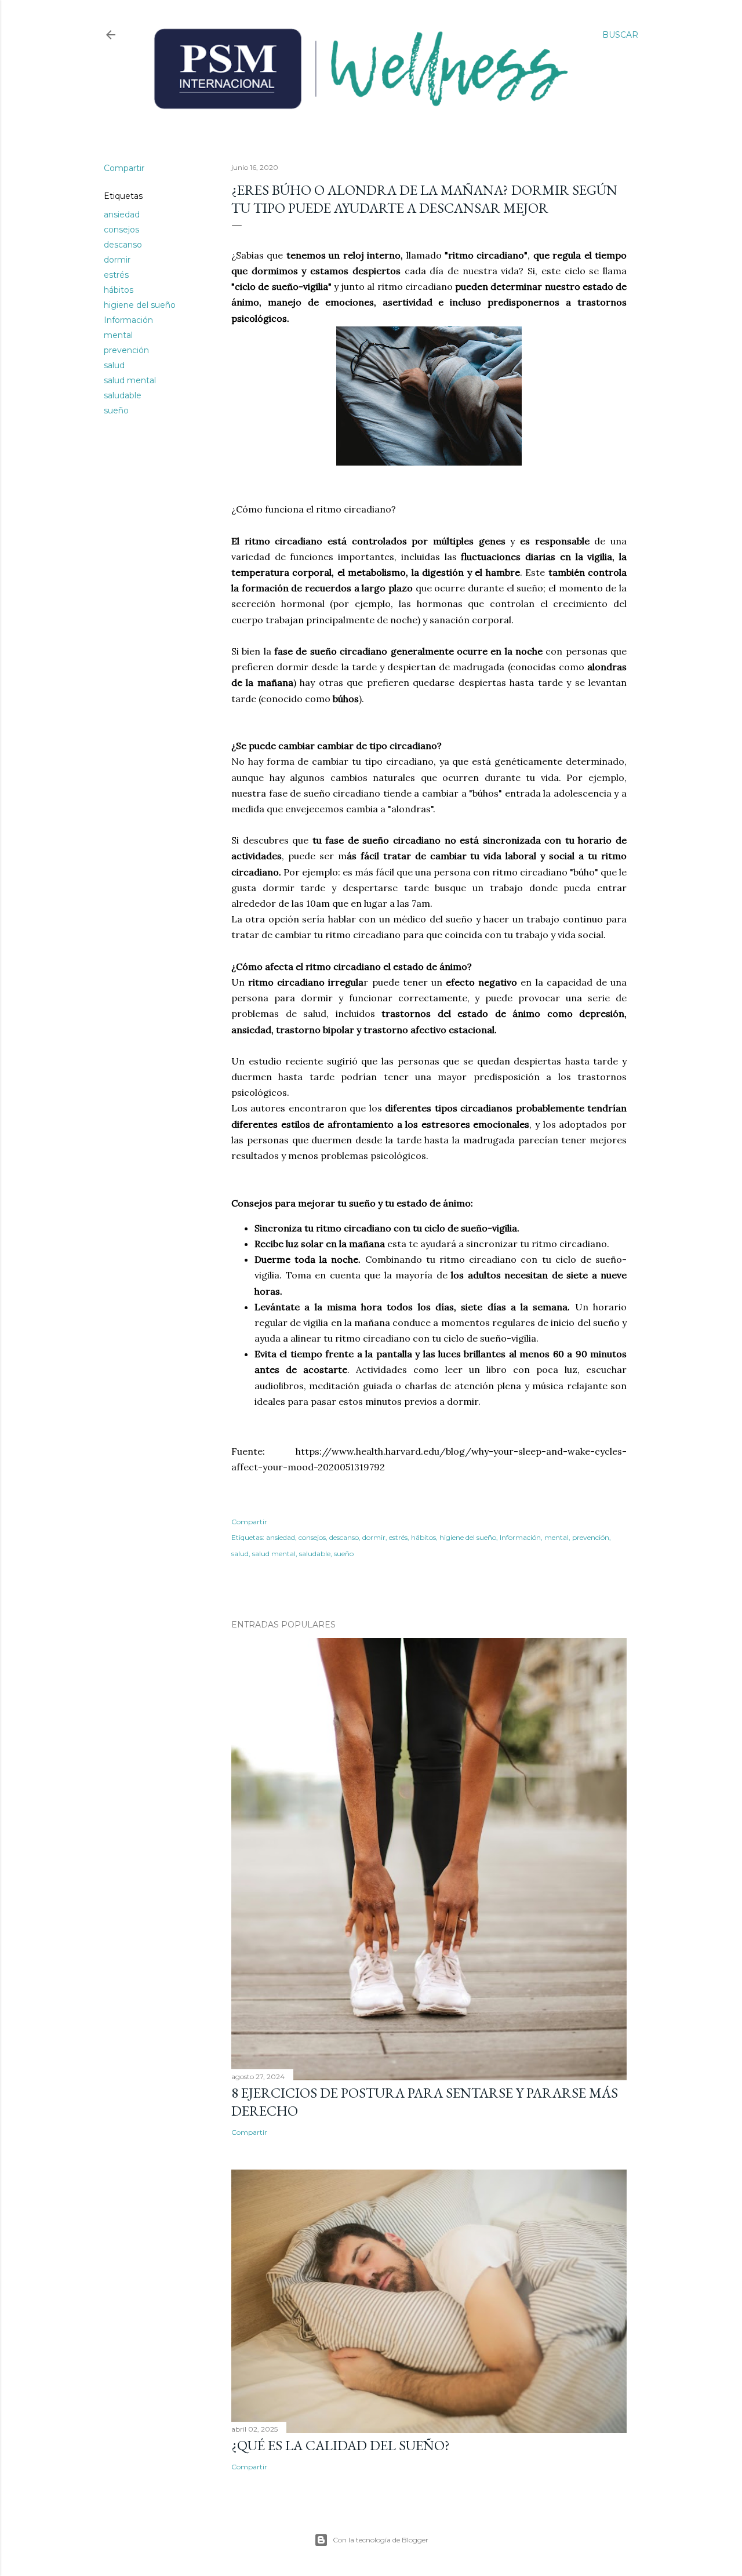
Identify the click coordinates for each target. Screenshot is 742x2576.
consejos (121, 230)
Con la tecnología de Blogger (381, 2540)
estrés (116, 275)
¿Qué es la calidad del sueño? (341, 2445)
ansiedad (122, 215)
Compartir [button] (124, 168)
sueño (116, 410)
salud (114, 365)
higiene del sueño (140, 305)
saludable (123, 395)
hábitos (119, 290)
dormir (117, 260)
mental (118, 335)
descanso (123, 245)
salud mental (130, 380)
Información (128, 320)
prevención (126, 350)
